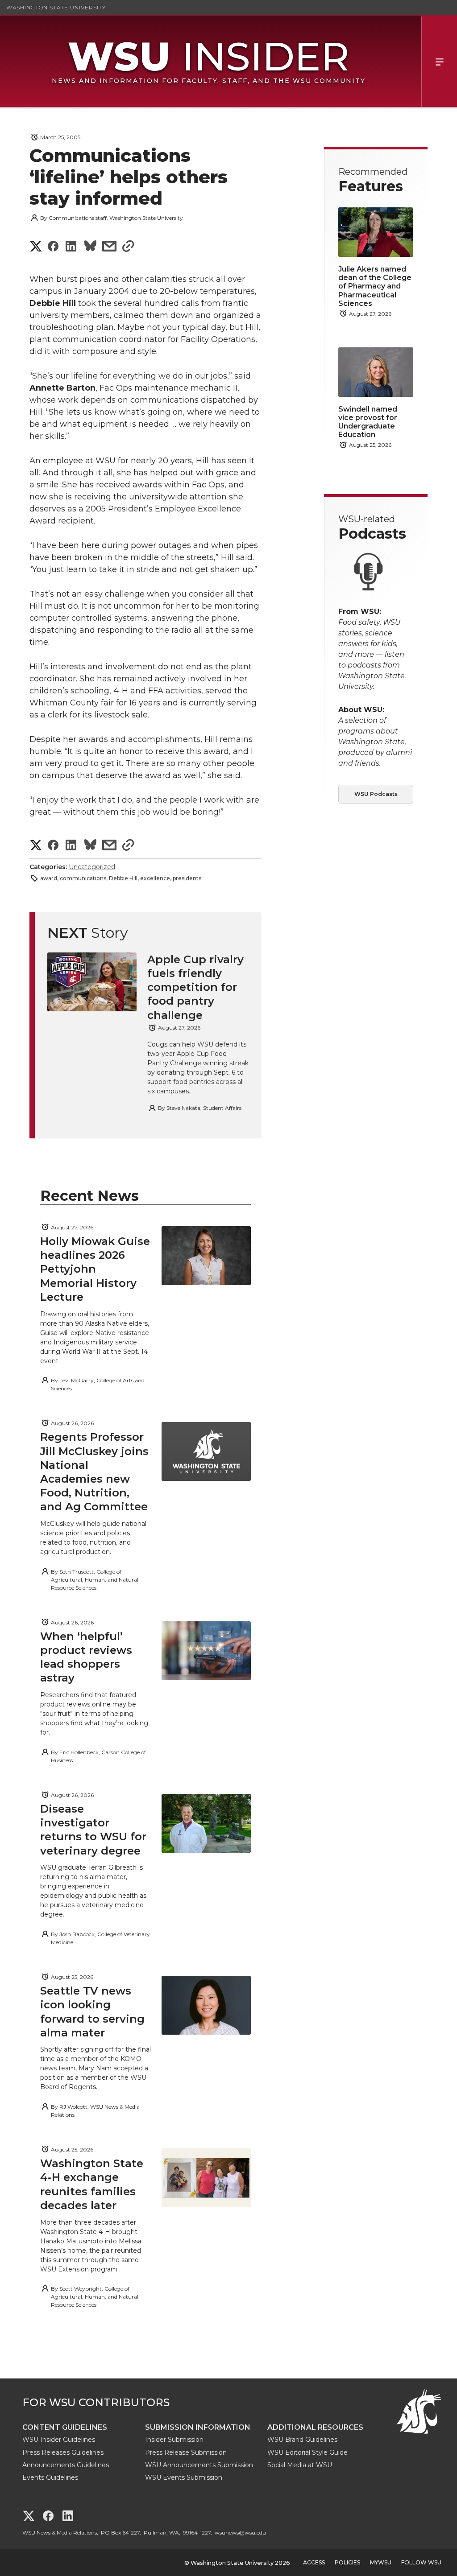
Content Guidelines (65, 2427)
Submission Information (198, 2427)
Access (314, 2562)
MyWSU (381, 2562)
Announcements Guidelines (66, 2465)
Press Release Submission (186, 2452)
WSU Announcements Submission (199, 2465)
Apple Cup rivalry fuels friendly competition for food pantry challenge (195, 987)
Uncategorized (92, 867)
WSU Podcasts (376, 794)
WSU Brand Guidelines (302, 2440)
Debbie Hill (123, 878)
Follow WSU (421, 2562)
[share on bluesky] (90, 247)
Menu (439, 61)
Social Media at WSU (300, 2465)
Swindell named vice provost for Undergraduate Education (368, 422)
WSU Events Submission (184, 2477)
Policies (347, 2562)
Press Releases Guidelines (63, 2452)
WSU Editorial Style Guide (307, 2452)
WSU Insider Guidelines (59, 2440)
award (49, 878)
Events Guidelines (50, 2477)
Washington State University (56, 7)
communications (83, 878)
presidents (187, 878)
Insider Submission (174, 2440)
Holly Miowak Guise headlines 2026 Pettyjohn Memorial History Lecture (95, 1269)
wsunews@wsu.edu (240, 2533)
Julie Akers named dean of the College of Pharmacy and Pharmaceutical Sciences (375, 286)
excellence (155, 878)
